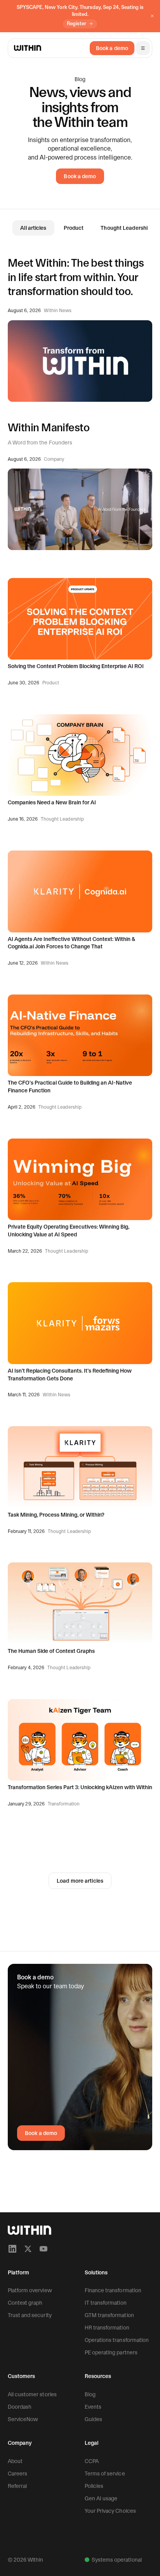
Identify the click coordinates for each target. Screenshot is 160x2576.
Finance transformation (113, 2290)
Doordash (20, 2407)
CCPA (92, 2461)
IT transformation (106, 2303)
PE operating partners (111, 2352)
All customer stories (32, 2394)
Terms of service (105, 2474)
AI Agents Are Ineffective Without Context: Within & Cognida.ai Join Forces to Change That (71, 943)
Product (74, 228)
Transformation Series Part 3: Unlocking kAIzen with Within (80, 1787)
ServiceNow (23, 2419)
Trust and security (30, 2315)
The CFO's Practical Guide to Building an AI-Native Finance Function (70, 1087)
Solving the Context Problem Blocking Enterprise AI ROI (76, 666)
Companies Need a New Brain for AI (52, 802)
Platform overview (30, 2290)
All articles (33, 228)
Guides (93, 2419)
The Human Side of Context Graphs (51, 1651)
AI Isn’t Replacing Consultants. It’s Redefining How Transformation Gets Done (70, 1375)
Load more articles (80, 1881)
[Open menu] (143, 48)
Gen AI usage (101, 2498)
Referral (17, 2486)
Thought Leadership (126, 228)
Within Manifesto (49, 427)
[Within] (30, 2230)
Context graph (25, 2303)
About (15, 2461)
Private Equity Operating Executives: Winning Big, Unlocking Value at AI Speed (69, 1231)
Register (77, 23)
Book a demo (112, 48)
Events (93, 2407)
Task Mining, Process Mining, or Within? (56, 1515)
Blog (90, 2394)
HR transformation (107, 2328)
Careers (17, 2474)
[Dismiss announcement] (152, 16)
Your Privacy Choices (110, 2511)
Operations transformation (117, 2340)
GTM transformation (109, 2315)
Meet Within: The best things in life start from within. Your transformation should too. (76, 277)
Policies (94, 2486)
